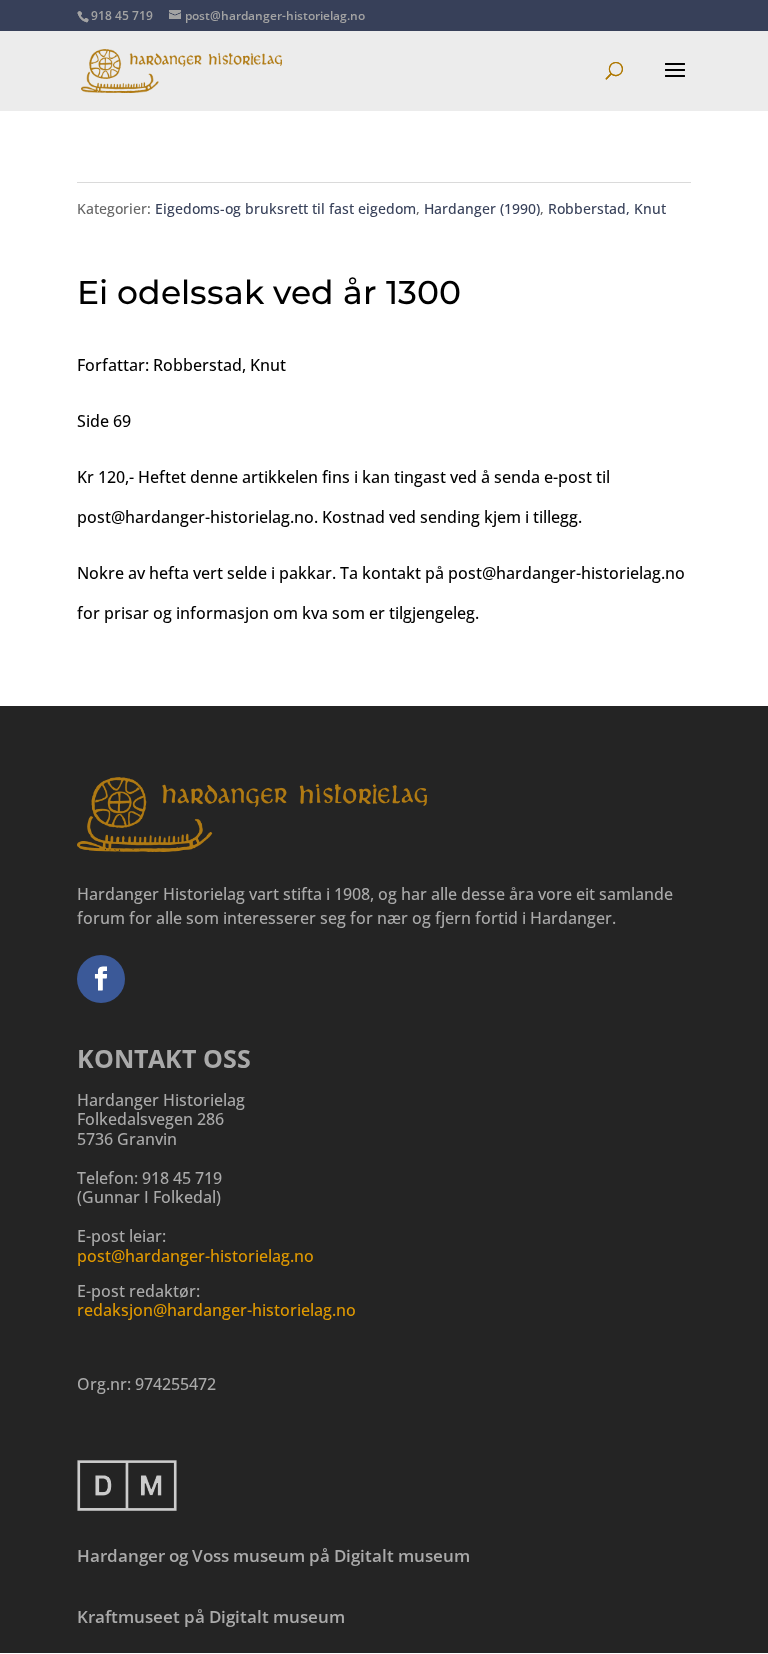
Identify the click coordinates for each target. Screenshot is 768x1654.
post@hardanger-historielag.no (195, 1256)
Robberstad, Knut (607, 208)
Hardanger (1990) (482, 208)
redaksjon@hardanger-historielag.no (216, 1310)
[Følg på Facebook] (101, 979)
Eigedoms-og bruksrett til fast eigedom (285, 208)
